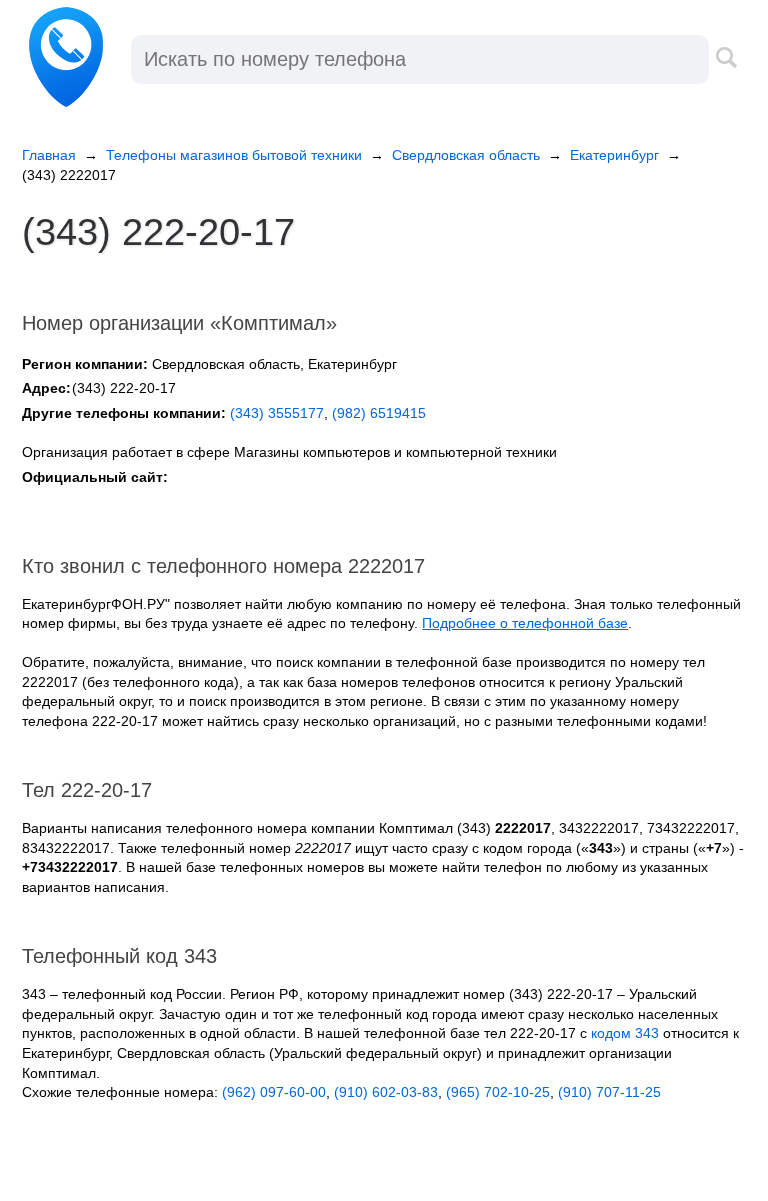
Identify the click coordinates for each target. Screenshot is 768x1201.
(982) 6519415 (379, 413)
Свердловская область (466, 155)
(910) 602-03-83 (386, 1092)
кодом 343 (625, 1033)
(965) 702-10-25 (498, 1092)
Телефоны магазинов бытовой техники (234, 155)
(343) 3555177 (277, 413)
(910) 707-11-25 (609, 1092)
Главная (49, 155)
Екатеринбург (614, 155)
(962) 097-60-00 (274, 1092)
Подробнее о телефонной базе (525, 623)
